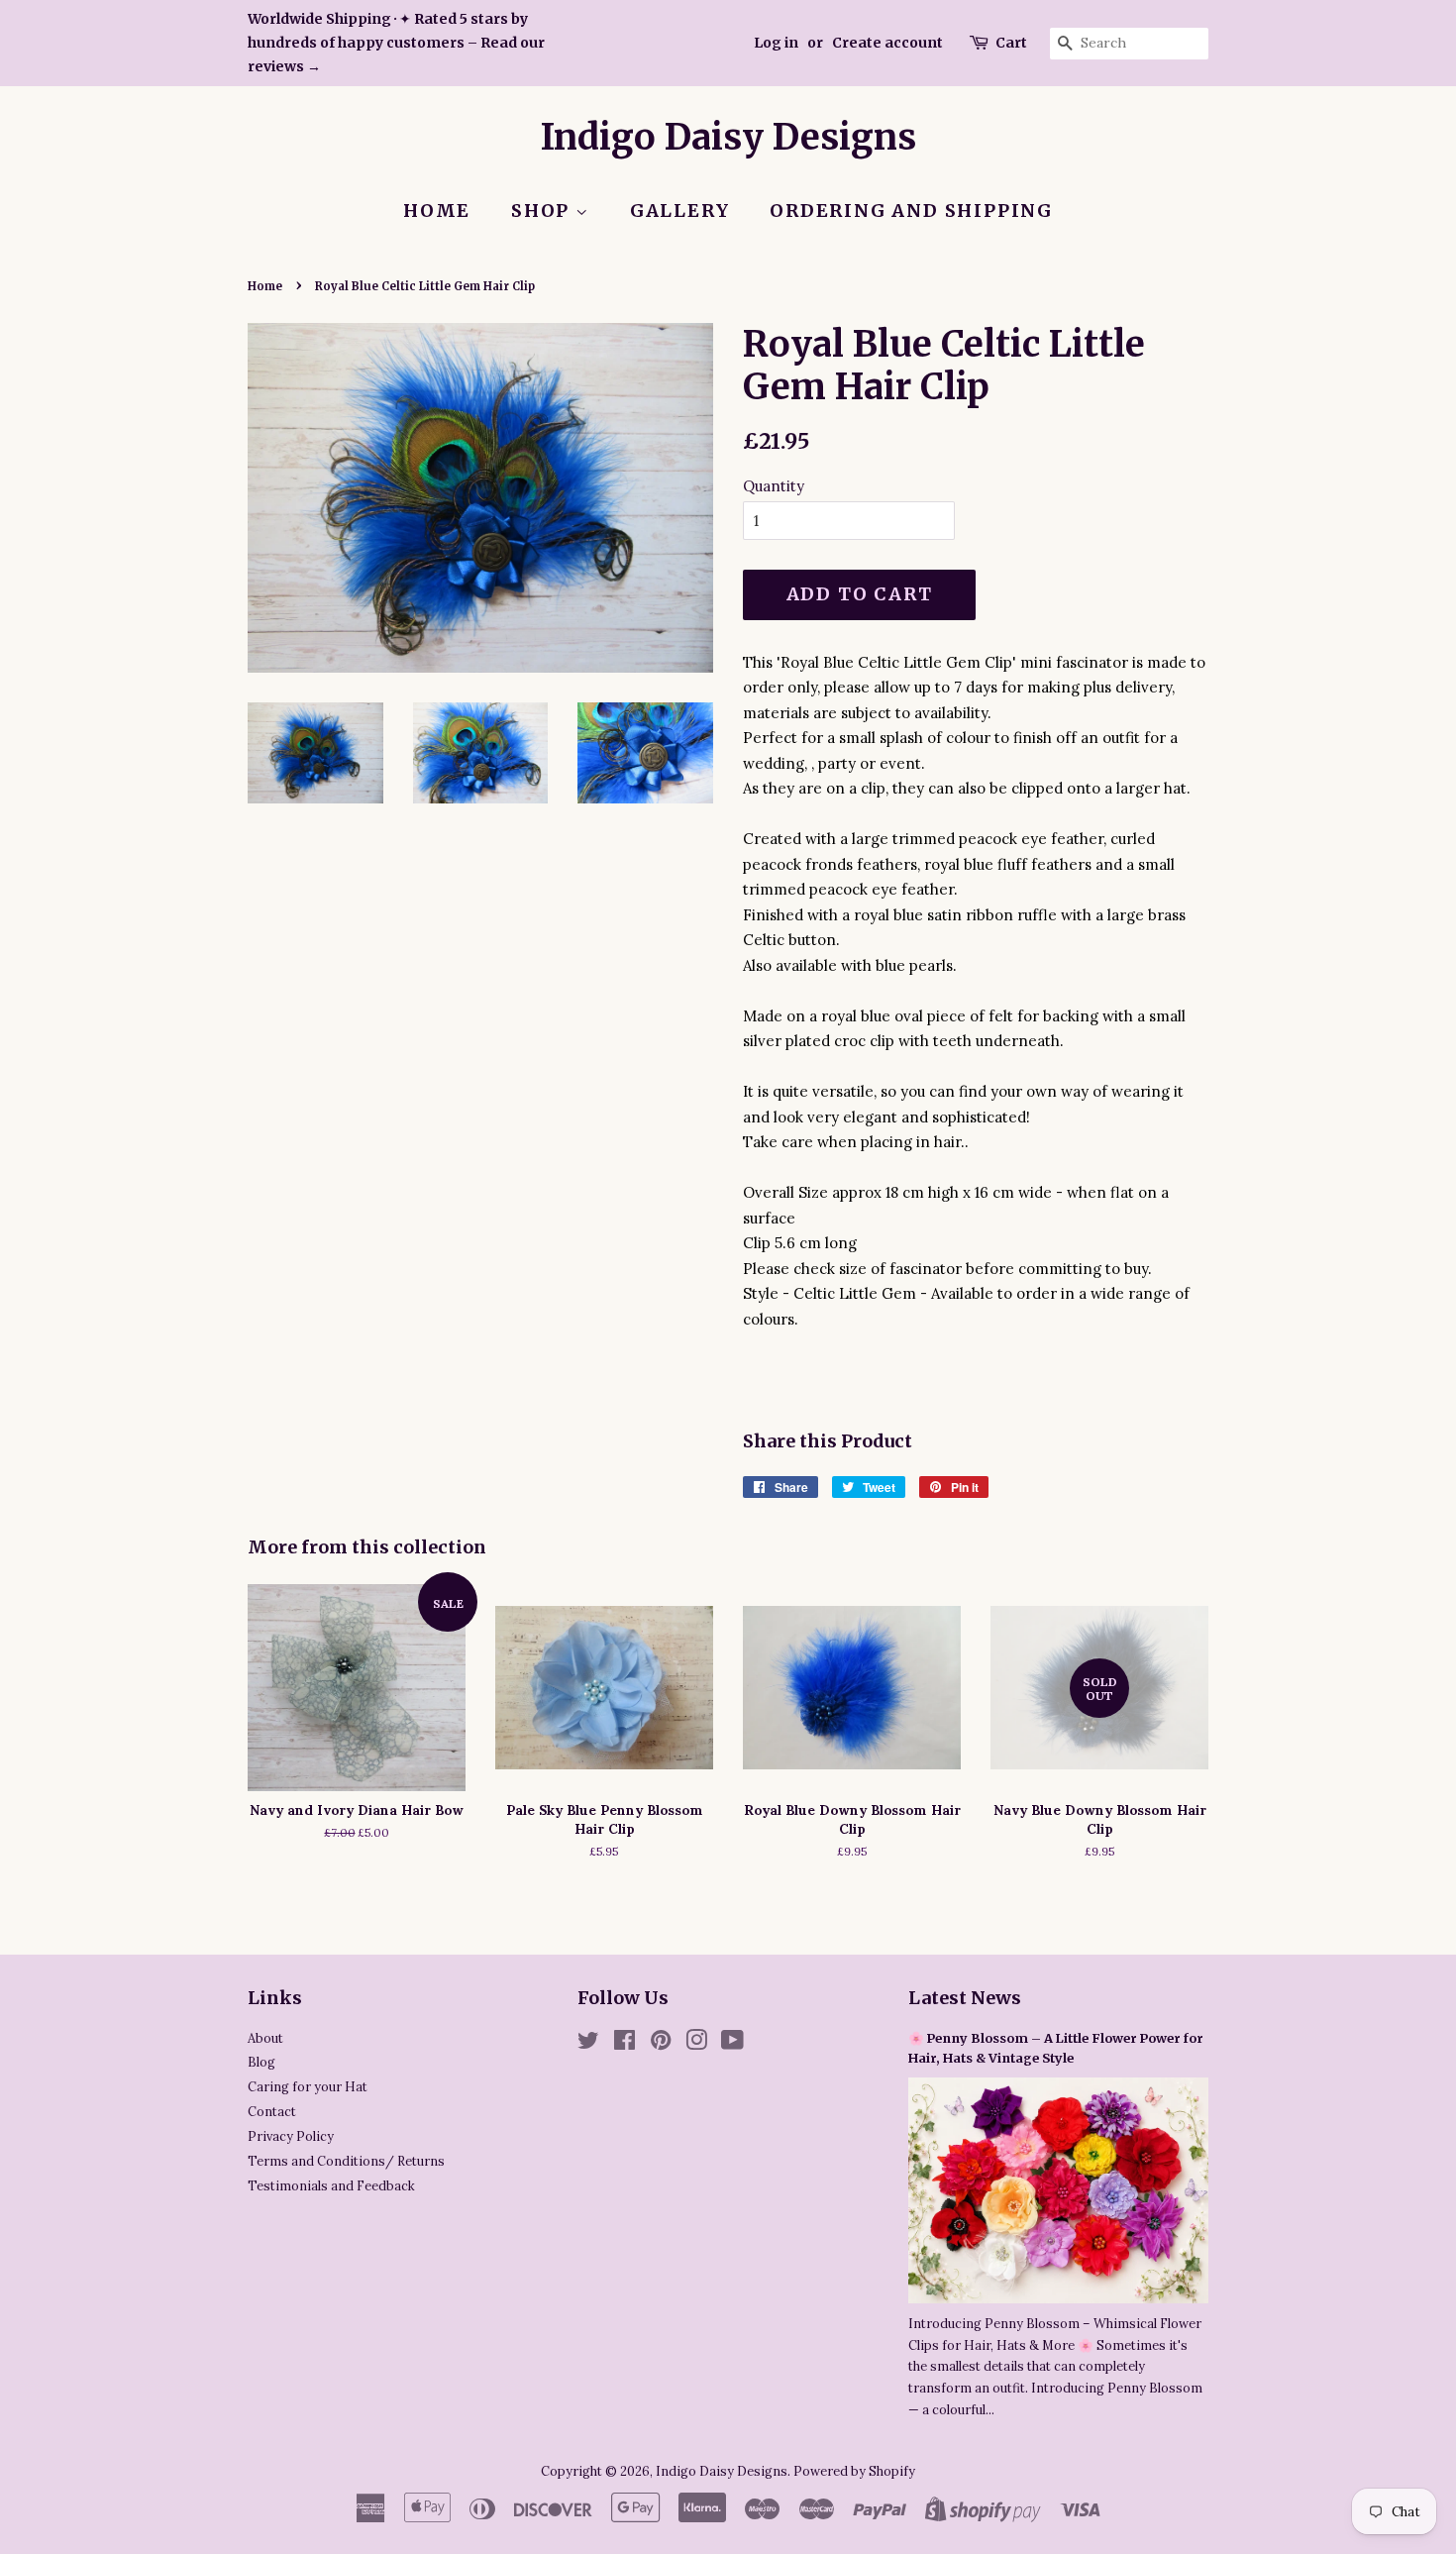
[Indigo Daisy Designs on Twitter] (588, 2044)
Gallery (680, 211)
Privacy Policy (291, 2136)
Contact (272, 2111)
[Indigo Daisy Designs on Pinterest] (661, 2044)
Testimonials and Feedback (331, 2185)
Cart (1011, 43)
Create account (887, 43)
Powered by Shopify (854, 2471)
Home (437, 211)
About (265, 2038)
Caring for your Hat (308, 2086)
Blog (261, 2062)
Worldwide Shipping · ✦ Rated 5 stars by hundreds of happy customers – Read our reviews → (396, 43)
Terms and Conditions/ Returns (346, 2161)
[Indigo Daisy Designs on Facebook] (624, 2044)
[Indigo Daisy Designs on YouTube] (732, 2044)
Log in (776, 43)
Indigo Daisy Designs (728, 137)
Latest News (965, 1998)
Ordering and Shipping (911, 211)
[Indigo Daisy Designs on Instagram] (696, 2044)
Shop (543, 211)
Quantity (774, 486)
